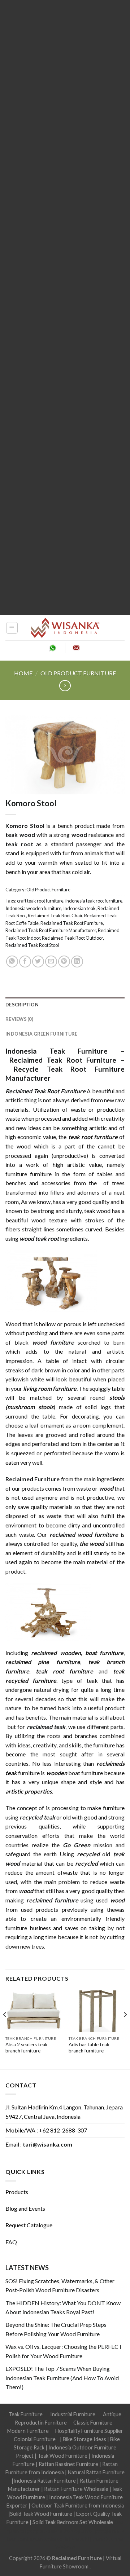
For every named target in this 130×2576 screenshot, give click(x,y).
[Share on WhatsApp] (12, 961)
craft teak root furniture (40, 901)
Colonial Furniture (35, 2439)
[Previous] (5, 2029)
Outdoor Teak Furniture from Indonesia (78, 2506)
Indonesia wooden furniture (33, 908)
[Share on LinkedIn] (77, 961)
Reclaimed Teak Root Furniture (72, 923)
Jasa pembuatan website (34, 2539)
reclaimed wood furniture (84, 1534)
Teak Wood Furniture (62, 2456)
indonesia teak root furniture (94, 901)
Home (23, 673)
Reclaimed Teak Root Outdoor (72, 938)
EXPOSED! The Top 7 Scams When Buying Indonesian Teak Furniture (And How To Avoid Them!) (62, 2378)
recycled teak (37, 1817)
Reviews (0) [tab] (19, 1019)
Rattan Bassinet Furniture (68, 2464)
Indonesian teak (79, 908)
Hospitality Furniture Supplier (89, 2431)
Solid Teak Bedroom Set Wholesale (73, 2522)
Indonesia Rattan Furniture (45, 2481)
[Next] (125, 2029)
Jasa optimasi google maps (94, 2531)
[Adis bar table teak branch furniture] (97, 2012)
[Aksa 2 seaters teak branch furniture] (33, 2012)
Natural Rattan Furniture (96, 2472)
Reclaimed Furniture (32, 1479)
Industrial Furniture (73, 2414)
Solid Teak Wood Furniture (41, 2514)
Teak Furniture (26, 2414)
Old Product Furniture (78, 673)
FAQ (11, 2242)
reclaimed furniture (52, 1900)
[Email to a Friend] (51, 961)
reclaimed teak (46, 1727)
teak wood (20, 835)
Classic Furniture (93, 2423)
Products (17, 2192)
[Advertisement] (65, 308)
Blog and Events (25, 2208)
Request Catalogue (29, 2225)
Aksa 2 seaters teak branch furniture (27, 2048)
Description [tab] (22, 1005)
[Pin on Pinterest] (64, 961)
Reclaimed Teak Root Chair (55, 916)
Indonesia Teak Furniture (57, 1051)
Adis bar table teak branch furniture (89, 2048)
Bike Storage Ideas (84, 2439)
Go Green (77, 1845)
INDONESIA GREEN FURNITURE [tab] (41, 1034)
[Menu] (12, 628)
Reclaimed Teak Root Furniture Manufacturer (51, 930)
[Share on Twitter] (38, 961)
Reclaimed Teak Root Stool (32, 945)
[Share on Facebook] (25, 961)
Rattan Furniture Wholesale (76, 2489)
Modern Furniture (28, 2431)
